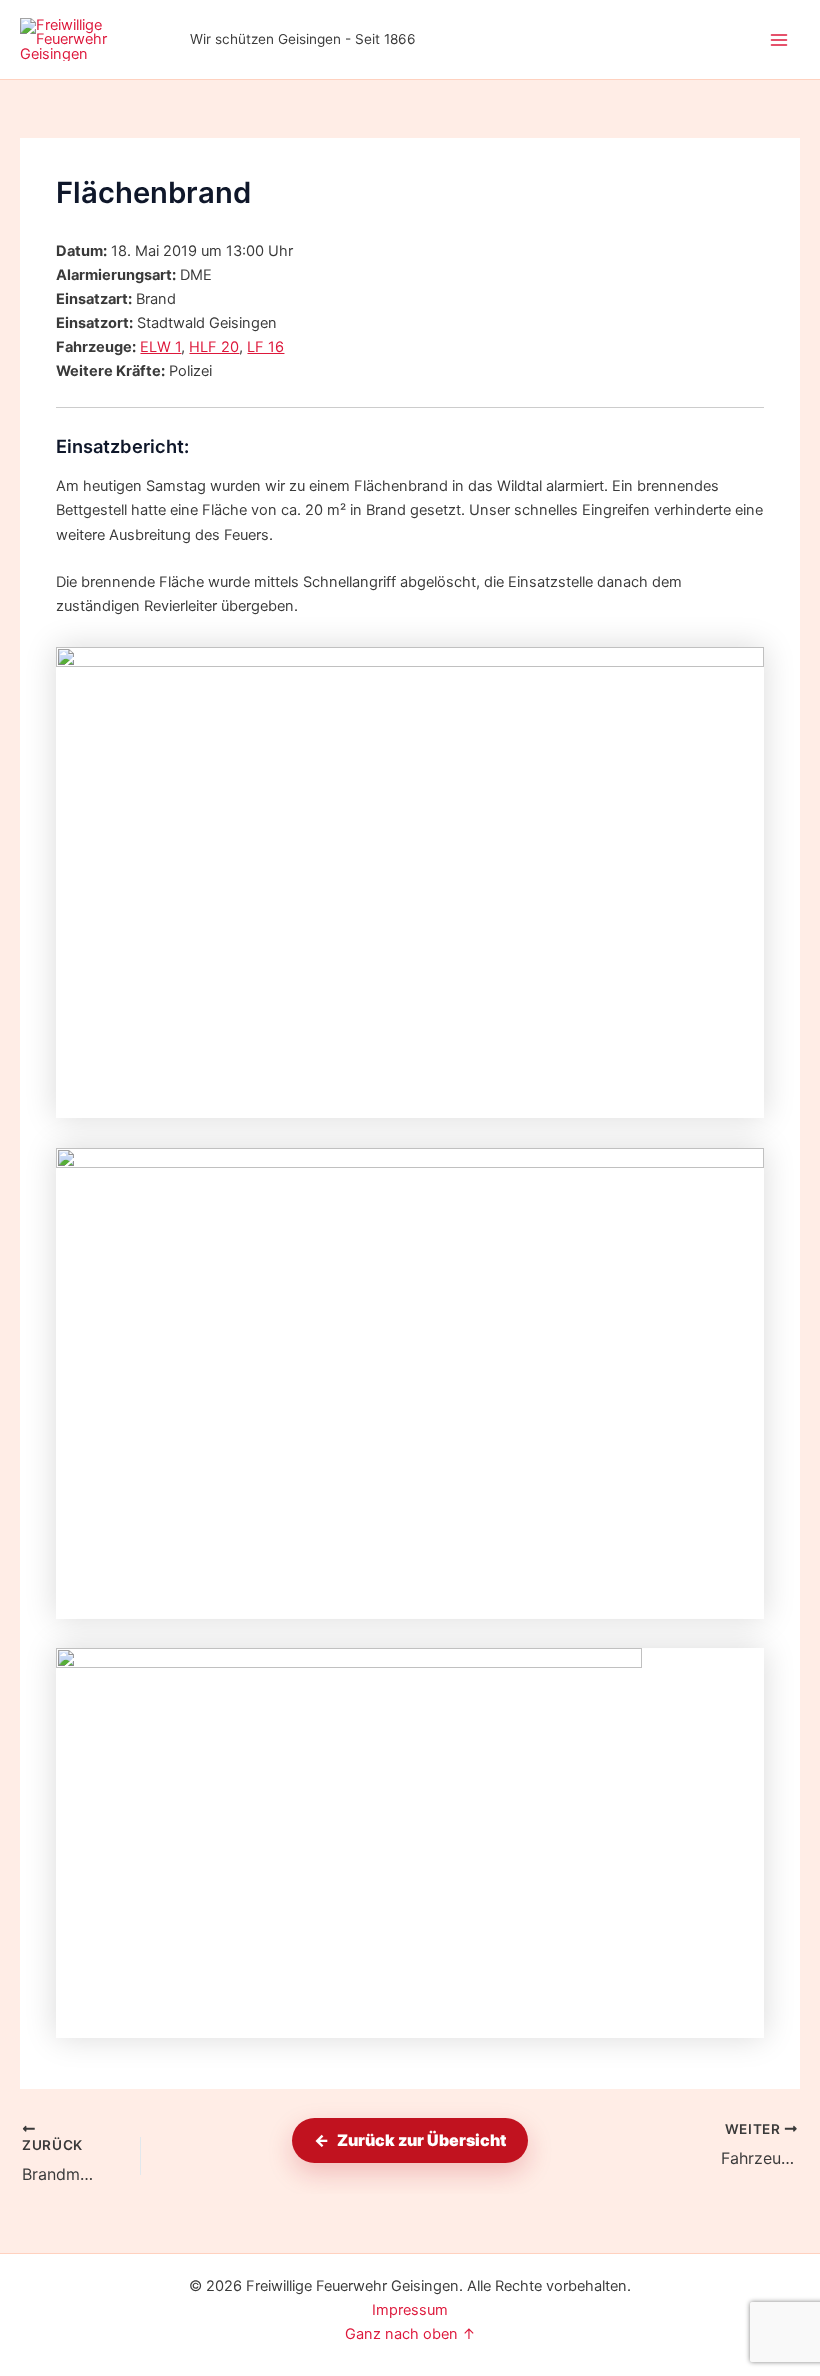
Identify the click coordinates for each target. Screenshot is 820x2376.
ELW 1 (160, 347)
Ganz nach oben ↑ (410, 2334)
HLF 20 (214, 347)
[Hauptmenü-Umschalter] (779, 40)
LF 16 (265, 347)
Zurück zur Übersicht (421, 2140)
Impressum (410, 2310)
